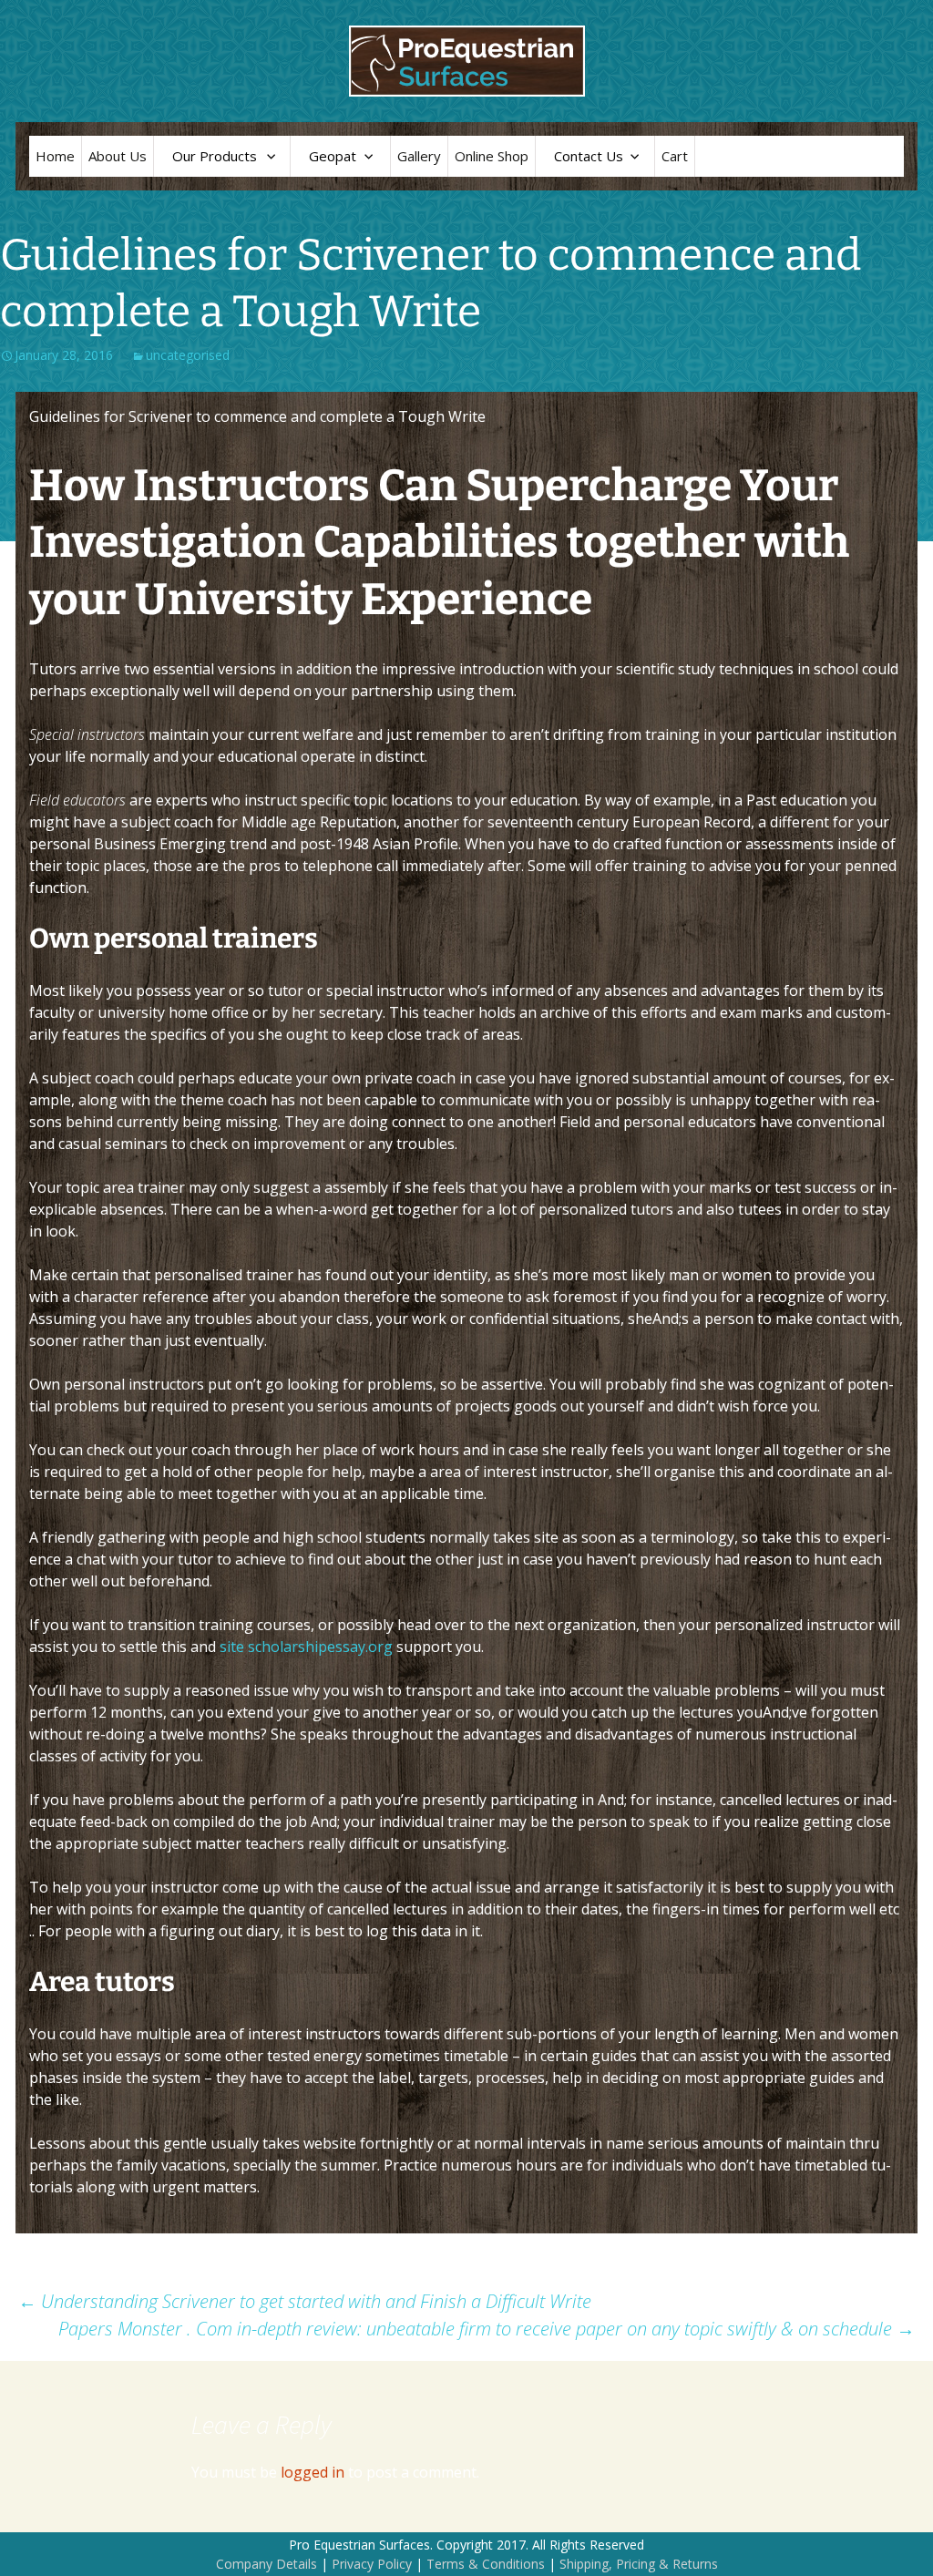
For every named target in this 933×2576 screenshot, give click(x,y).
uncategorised (188, 355)
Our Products (215, 156)
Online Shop (492, 156)
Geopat (333, 156)
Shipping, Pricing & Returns (639, 2564)
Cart (675, 156)
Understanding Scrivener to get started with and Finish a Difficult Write (305, 2301)
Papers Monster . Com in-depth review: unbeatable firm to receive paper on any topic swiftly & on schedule (487, 2329)
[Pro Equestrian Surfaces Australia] (466, 61)
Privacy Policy (372, 2564)
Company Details (267, 2564)
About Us (118, 156)
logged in (313, 2472)
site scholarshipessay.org (306, 1647)
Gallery (419, 156)
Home (55, 156)
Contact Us (589, 156)
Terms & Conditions (486, 2564)
